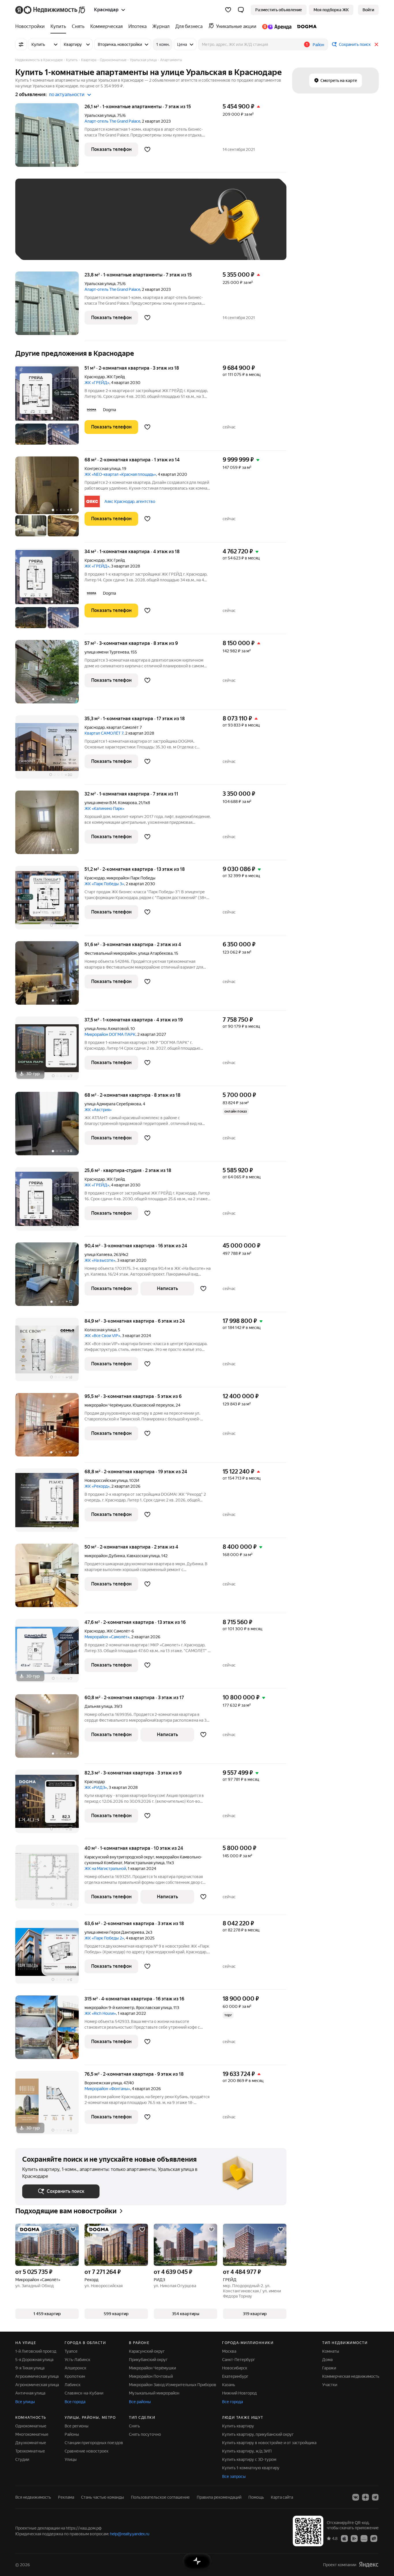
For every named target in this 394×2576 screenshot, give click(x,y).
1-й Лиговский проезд (36, 2351)
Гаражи (329, 2368)
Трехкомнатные (30, 2451)
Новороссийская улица (106, 1480)
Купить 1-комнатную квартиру (251, 2468)
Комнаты (331, 2351)
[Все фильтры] (21, 44)
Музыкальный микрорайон (154, 2393)
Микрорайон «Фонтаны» (107, 2089)
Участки (330, 2385)
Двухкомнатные (31, 2443)
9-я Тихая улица (30, 2368)
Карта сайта (282, 2497)
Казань (229, 2385)
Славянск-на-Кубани (84, 2393)
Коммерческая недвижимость (351, 2376)
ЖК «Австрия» (98, 1110)
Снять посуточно (145, 2434)
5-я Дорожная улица (34, 2360)
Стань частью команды (103, 2497)
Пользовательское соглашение (160, 2497)
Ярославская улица (154, 2008)
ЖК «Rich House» (100, 2013)
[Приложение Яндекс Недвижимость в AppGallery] (364, 2538)
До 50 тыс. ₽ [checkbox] (79, 228)
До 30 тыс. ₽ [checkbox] (41, 228)
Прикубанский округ (148, 2360)
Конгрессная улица (102, 469)
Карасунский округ (147, 2351)
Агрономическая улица (37, 2385)
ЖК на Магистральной (105, 1869)
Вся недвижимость (33, 2497)
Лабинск (73, 2385)
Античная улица (30, 2393)
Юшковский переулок (153, 1405)
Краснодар (95, 377)
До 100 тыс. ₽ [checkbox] (156, 228)
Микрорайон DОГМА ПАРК (110, 1034)
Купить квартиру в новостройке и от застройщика (269, 2443)
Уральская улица (100, 115)
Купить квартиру (238, 2426)
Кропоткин (75, 2376)
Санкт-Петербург (239, 2360)
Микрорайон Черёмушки (152, 2368)
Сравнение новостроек (87, 2451)
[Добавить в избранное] (147, 149)
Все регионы (77, 2426)
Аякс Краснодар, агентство (130, 501)
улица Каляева (98, 1255)
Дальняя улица (98, 1706)
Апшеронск (75, 2368)
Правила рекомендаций (219, 2497)
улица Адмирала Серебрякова (113, 1104)
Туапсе (71, 2351)
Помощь (256, 2497)
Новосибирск (235, 2368)
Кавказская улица (143, 1556)
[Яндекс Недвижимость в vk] (356, 2497)
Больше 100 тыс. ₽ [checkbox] (47, 245)
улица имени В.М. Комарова (111, 803)
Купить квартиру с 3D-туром (249, 2459)
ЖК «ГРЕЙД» (97, 383)
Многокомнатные (32, 2434)
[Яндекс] (369, 2565)
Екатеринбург (235, 2376)
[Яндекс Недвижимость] (51, 10)
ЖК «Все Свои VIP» (102, 1336)
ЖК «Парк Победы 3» (104, 884)
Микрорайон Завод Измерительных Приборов (173, 2385)
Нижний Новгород (239, 2393)
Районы (72, 2434)
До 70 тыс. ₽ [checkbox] (117, 228)
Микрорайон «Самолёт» (107, 1637)
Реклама (66, 2497)
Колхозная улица (100, 1330)
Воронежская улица (103, 2083)
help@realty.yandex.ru (130, 2534)
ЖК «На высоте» (100, 1260)
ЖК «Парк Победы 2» (104, 1938)
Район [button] (318, 45)
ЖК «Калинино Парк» (104, 808)
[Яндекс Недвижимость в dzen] (365, 2497)
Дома (327, 2360)
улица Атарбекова (155, 953)
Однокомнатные (31, 2426)
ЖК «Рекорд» (97, 1486)
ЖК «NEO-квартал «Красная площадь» (120, 474)
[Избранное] (228, 10)
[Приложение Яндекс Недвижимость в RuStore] (374, 2538)
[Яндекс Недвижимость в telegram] (375, 2497)
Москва (229, 2351)
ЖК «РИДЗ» (96, 1787)
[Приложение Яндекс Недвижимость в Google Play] (354, 2538)
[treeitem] (31, 27)
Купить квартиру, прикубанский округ (258, 2434)
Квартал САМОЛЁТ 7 (104, 733)
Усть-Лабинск (77, 2360)
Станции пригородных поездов (94, 2443)
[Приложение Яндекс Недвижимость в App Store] (344, 2538)
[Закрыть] (376, 44)
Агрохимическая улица (37, 2376)
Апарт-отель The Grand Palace (112, 121)
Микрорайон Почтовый (151, 2376)
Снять (134, 2426)
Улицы (71, 2459)
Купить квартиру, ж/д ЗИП (247, 2451)
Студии (22, 2459)
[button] (241, 10)
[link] (368, 10)
